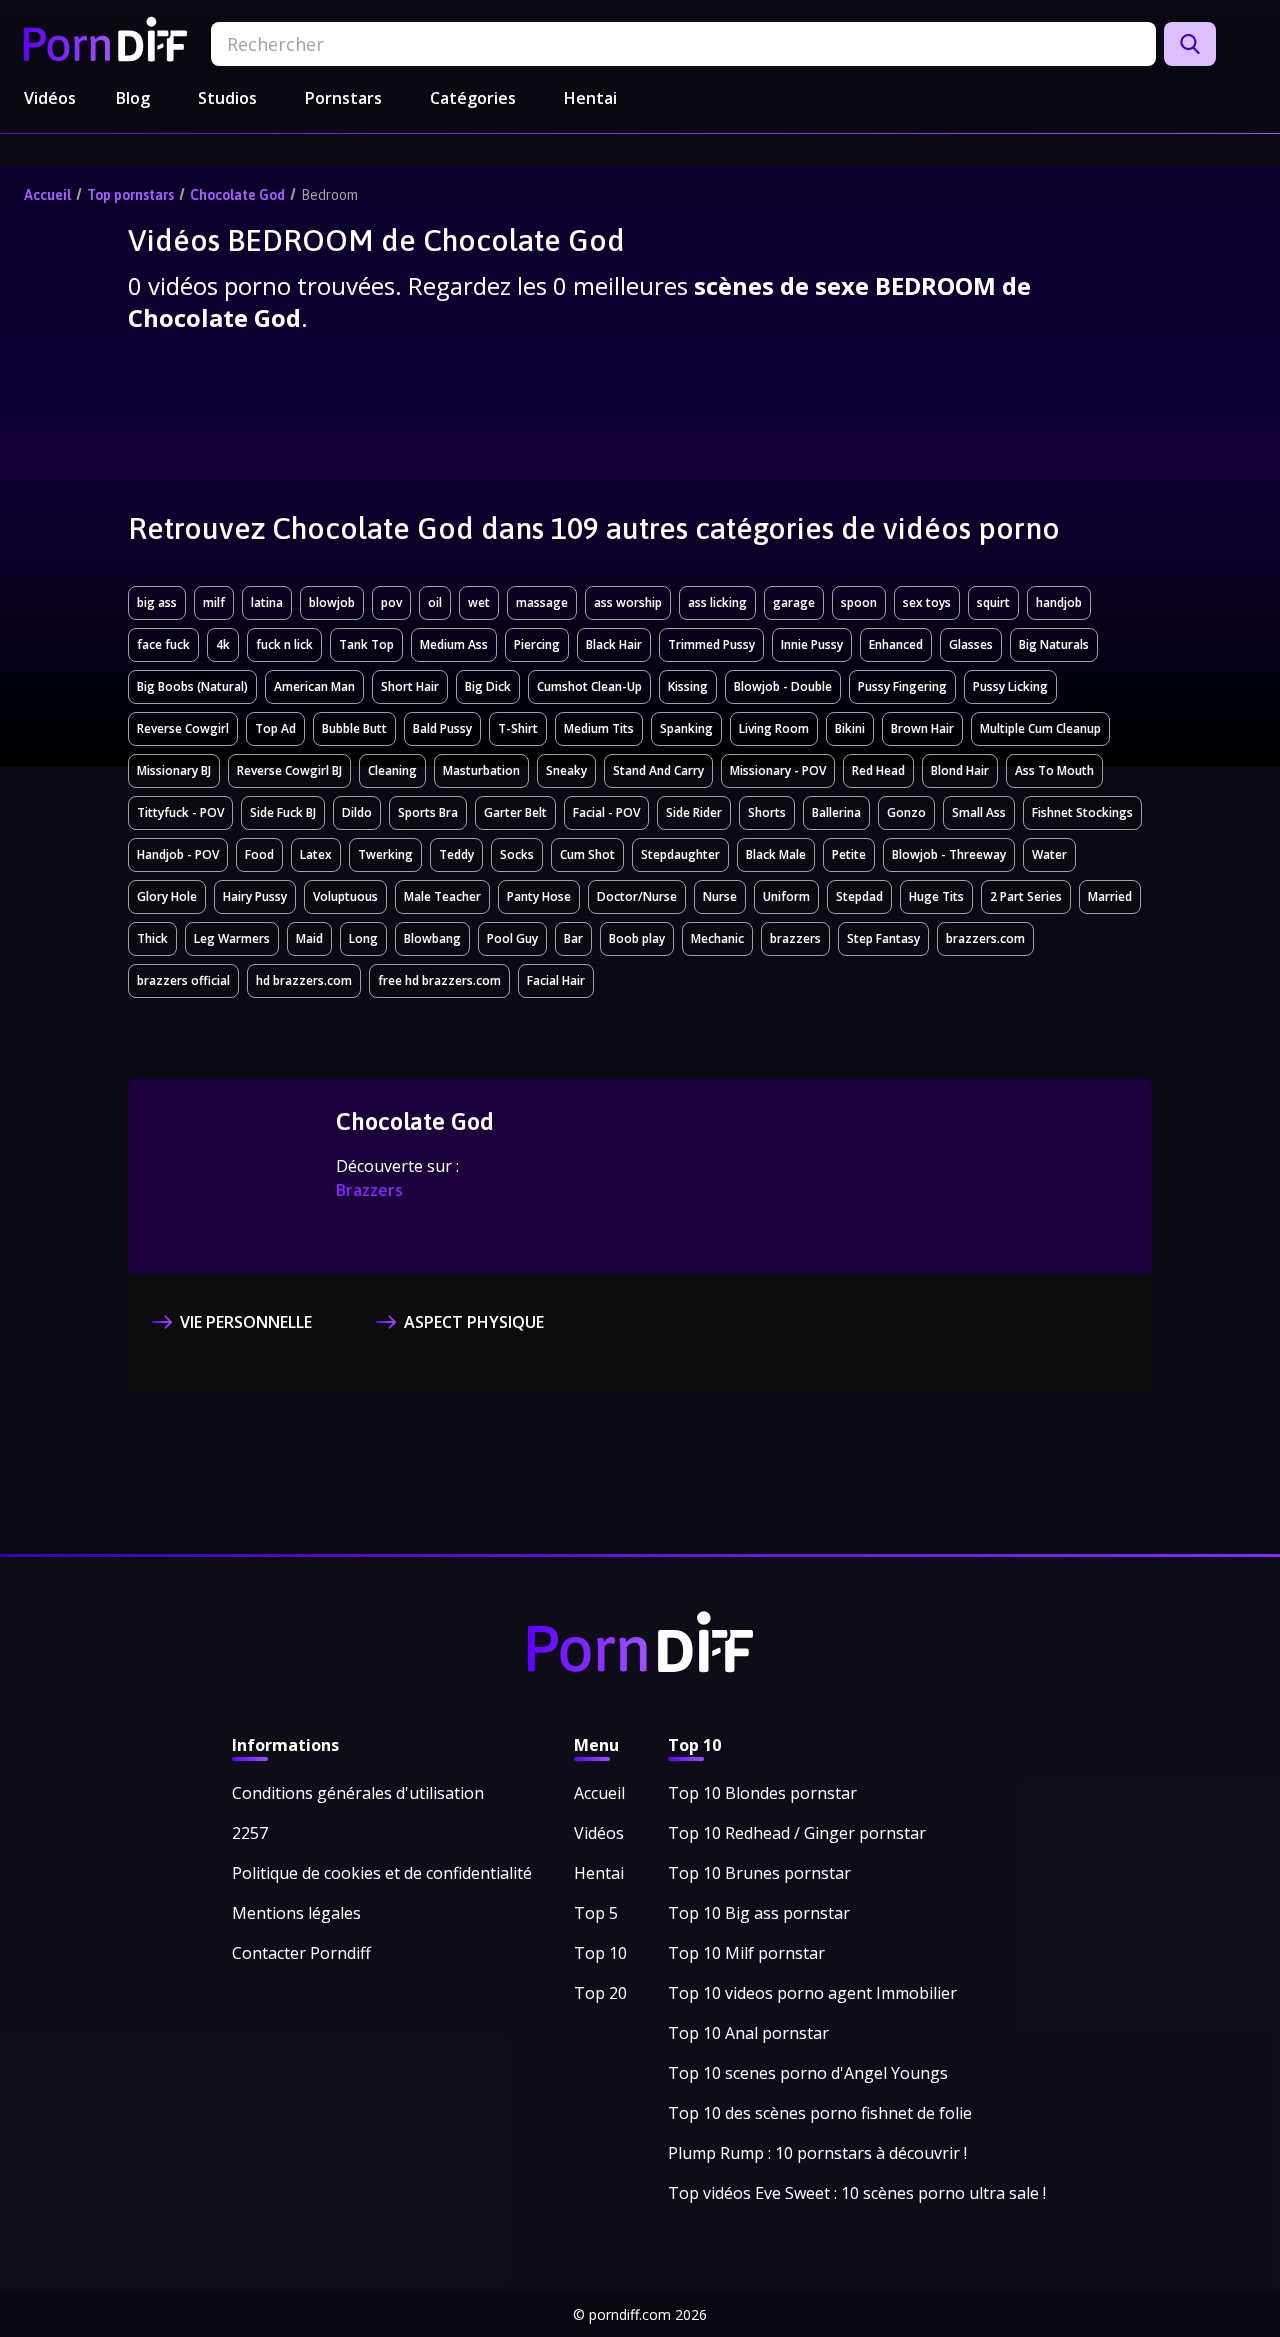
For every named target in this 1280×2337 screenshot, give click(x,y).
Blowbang (432, 938)
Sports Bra (428, 812)
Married (1110, 896)
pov (391, 602)
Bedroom (329, 195)
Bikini (850, 728)
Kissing (688, 686)
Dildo (357, 812)
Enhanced (896, 644)
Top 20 (600, 1993)
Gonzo (906, 812)
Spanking (686, 728)
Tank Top (366, 644)
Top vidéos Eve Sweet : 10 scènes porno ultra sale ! (857, 2193)
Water (1049, 854)
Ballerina (836, 812)
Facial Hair (556, 980)
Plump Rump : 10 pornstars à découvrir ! (817, 2153)
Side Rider (694, 812)
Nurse (720, 896)
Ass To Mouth (1054, 770)
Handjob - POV (178, 854)
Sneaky (566, 770)
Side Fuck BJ (283, 812)
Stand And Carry (658, 770)
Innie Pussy (812, 644)
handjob (1059, 602)
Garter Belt (515, 812)
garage (794, 602)
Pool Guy (512, 938)
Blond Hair (960, 770)
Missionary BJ (174, 770)
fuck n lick (284, 644)
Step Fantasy (883, 938)
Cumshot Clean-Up (589, 686)
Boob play (637, 938)
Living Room (774, 728)
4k (223, 644)
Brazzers (369, 1190)
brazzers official (183, 980)
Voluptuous (345, 896)
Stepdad (859, 896)
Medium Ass (454, 644)
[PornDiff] (105, 39)
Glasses (971, 644)
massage (542, 602)
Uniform (786, 896)
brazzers (795, 938)
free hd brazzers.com (439, 980)
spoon (859, 602)
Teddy (456, 854)
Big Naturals (1054, 644)
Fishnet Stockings (1082, 812)
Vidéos (50, 98)
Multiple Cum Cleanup (1040, 728)
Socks (517, 854)
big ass (157, 602)
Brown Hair (922, 728)
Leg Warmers (232, 938)
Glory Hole (167, 896)
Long (363, 938)
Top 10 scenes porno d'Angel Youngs (808, 2073)
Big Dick (488, 686)
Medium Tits (599, 728)
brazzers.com (985, 938)
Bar (573, 938)
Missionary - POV (778, 770)
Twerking (385, 854)
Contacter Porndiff (301, 1953)
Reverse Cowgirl (183, 728)
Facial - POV (606, 812)
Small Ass (979, 812)
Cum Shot (587, 854)
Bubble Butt (354, 728)
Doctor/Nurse (637, 896)
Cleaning (392, 770)
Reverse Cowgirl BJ (289, 770)
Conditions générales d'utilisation (358, 1793)
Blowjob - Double (783, 686)
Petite (849, 854)
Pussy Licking (1010, 686)
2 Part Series (1026, 896)
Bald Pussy (442, 728)
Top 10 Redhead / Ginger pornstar (797, 1833)
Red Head (878, 770)
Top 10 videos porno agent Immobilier (812, 1993)
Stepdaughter (680, 854)
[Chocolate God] (236, 1178)
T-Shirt (518, 728)
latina (267, 602)
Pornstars (343, 98)
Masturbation (481, 770)
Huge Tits (936, 896)
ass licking (717, 602)
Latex (316, 854)
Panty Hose (539, 896)
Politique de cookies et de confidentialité (382, 1873)
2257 (250, 1833)
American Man (314, 686)
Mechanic (717, 938)
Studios (227, 98)
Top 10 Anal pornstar (748, 2033)
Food (259, 854)
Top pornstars (130, 195)
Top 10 (600, 1953)
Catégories (473, 98)
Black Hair (614, 644)
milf (214, 602)
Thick (152, 938)
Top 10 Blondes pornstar (762, 1793)
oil (435, 602)
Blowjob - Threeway (949, 854)
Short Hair (410, 686)
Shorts (767, 812)
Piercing (537, 644)
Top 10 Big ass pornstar (759, 1913)
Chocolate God (237, 195)
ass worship (628, 602)
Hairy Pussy (255, 896)
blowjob (332, 602)
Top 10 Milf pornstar (746, 1953)
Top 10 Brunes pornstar (759, 1873)
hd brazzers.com (304, 980)
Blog (133, 98)
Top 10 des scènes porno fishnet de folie (820, 2113)
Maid (309, 938)
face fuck (163, 644)
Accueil (47, 195)
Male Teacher (442, 896)
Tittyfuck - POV (180, 812)
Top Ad (275, 728)
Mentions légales (296, 1913)
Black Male (776, 854)
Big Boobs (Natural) (192, 686)
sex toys (927, 602)
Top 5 (596, 1913)
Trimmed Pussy (711, 644)
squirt (993, 602)
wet (479, 602)
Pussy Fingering (902, 686)
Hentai (590, 98)
